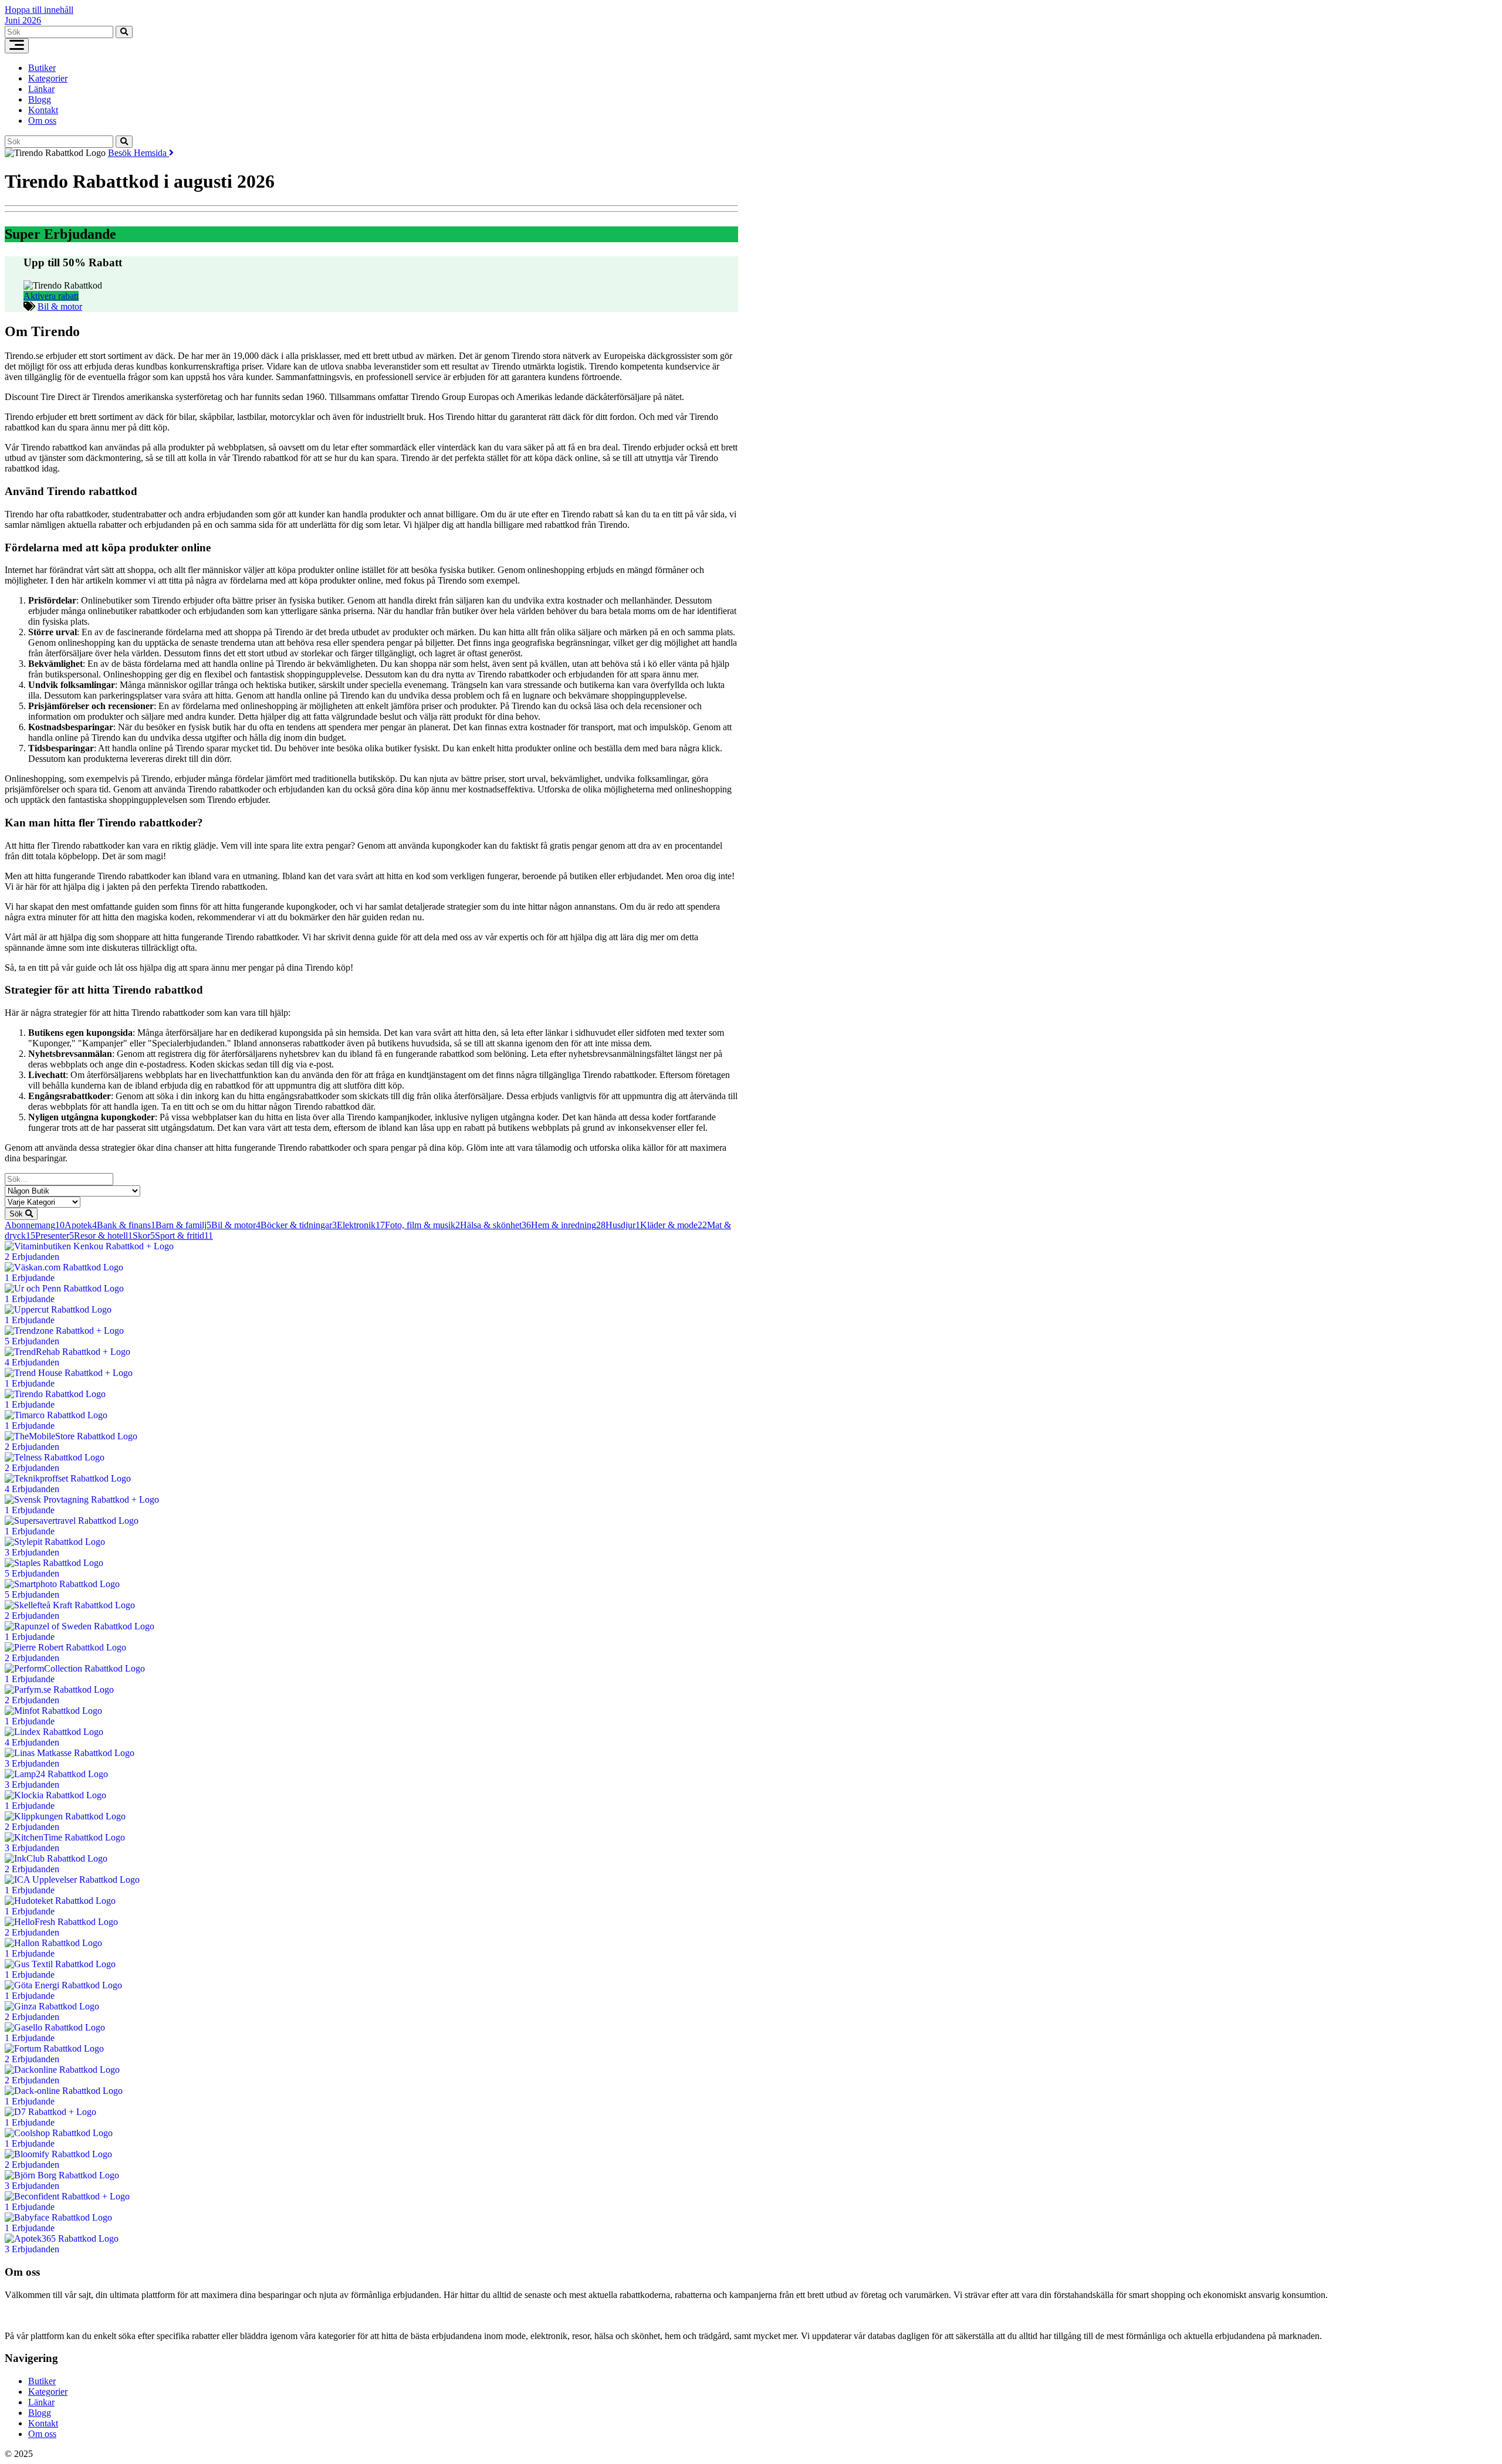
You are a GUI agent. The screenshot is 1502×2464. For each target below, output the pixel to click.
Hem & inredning (568, 1225)
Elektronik (361, 1225)
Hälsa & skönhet (495, 1225)
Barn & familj (183, 1225)
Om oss (42, 121)
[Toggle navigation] (17, 46)
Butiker (42, 68)
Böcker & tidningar (299, 1225)
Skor (144, 1236)
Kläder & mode (674, 1225)
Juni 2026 (23, 20)
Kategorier (48, 78)
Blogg (40, 99)
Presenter (55, 1236)
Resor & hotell (103, 1236)
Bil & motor (60, 306)
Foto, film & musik (422, 1225)
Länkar (41, 89)
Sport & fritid (184, 1236)
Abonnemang (35, 1225)
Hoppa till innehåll (39, 10)
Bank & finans (126, 1225)
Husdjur (623, 1225)
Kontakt (43, 110)
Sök (17, 1214)
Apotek (81, 1225)
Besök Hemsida (138, 153)
